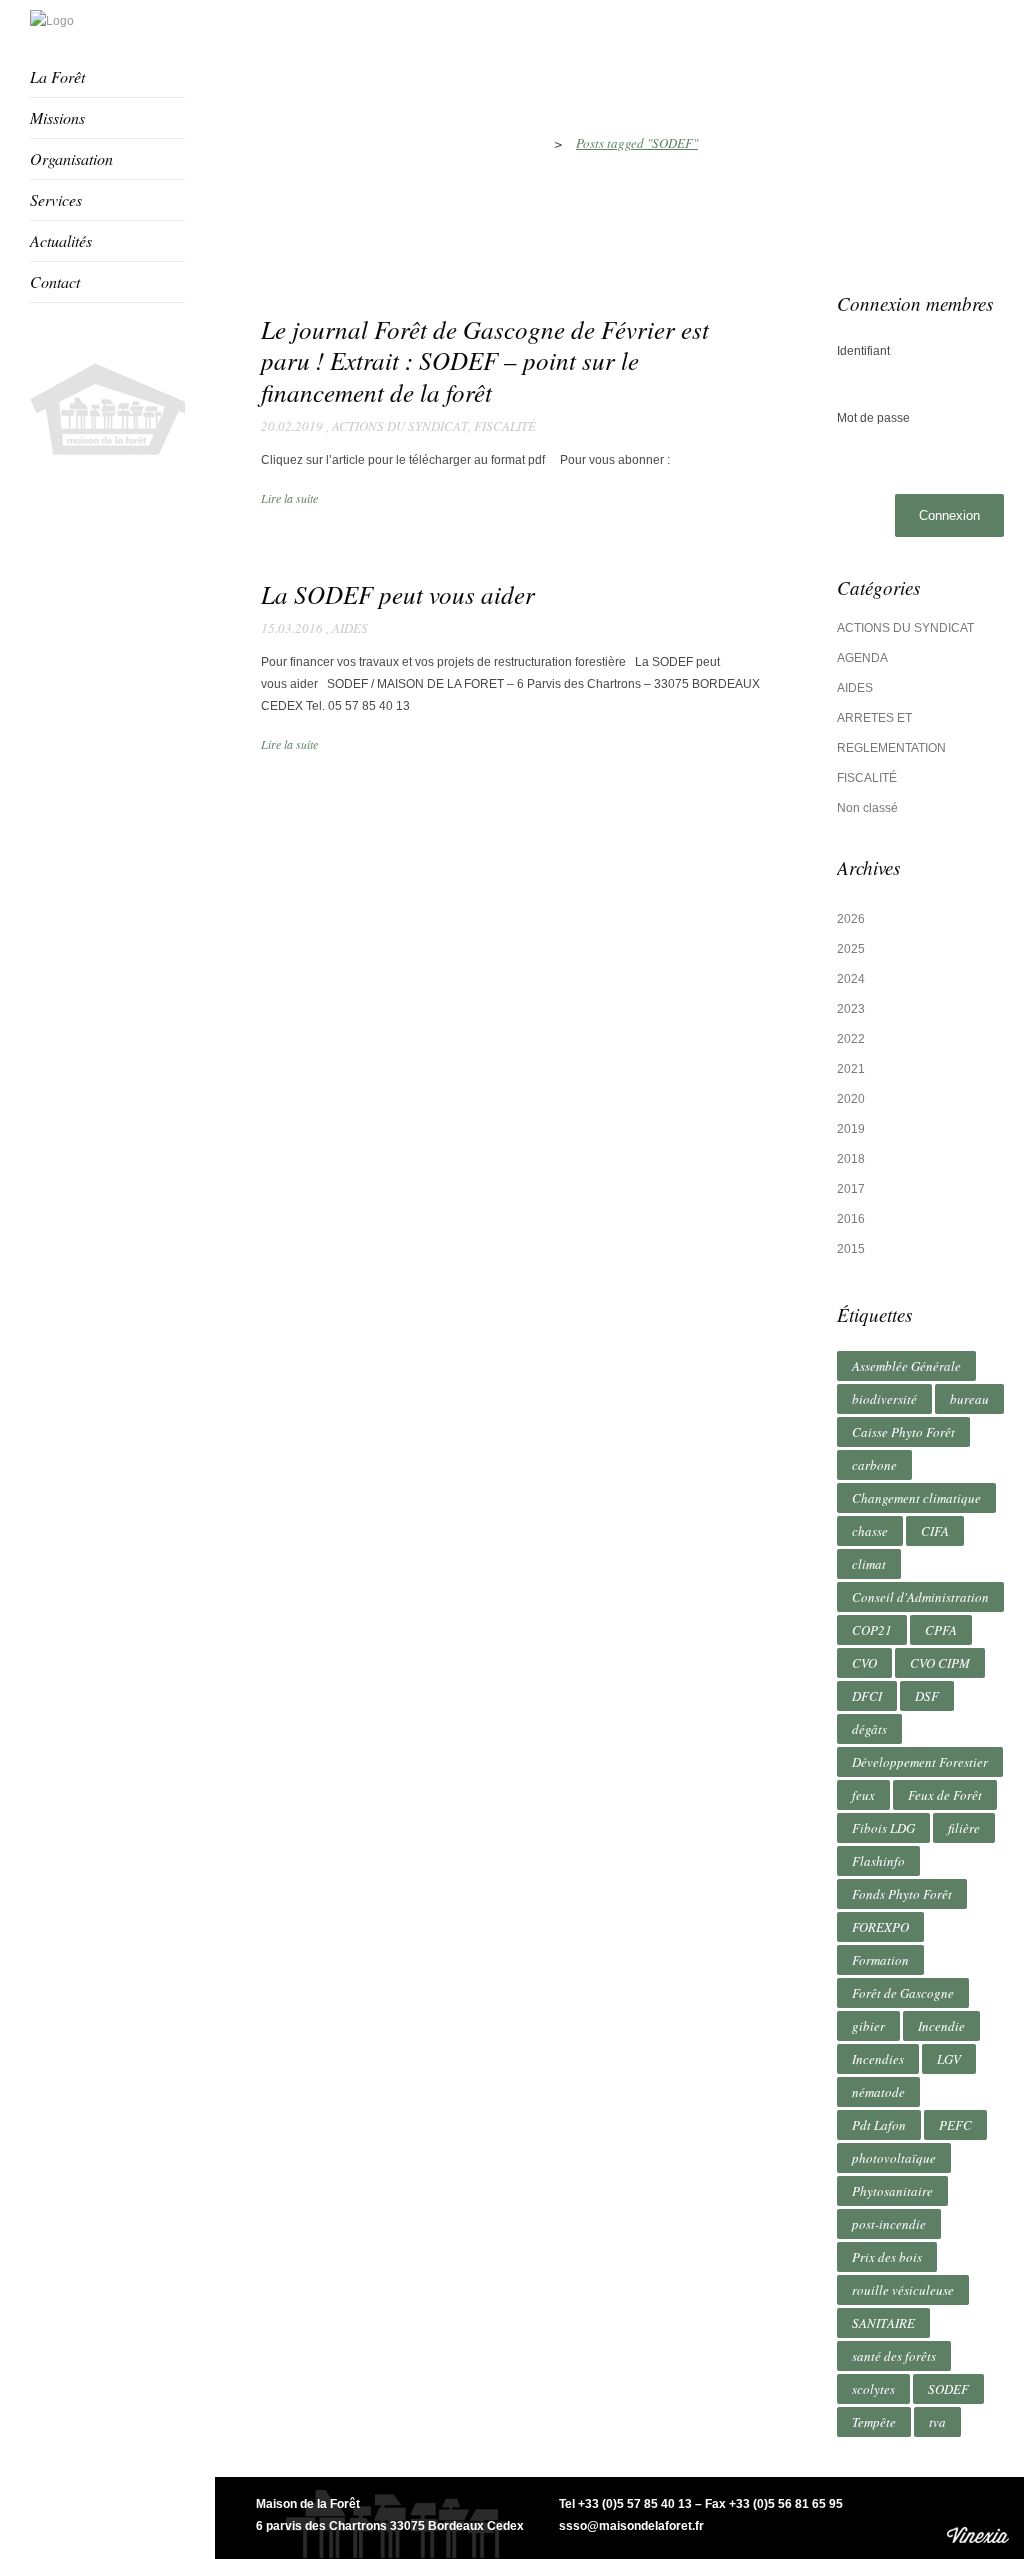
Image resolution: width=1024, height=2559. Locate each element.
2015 (851, 1249)
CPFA (941, 1630)
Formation (880, 1960)
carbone (874, 1465)
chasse (870, 1531)
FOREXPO (880, 1927)
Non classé (867, 808)
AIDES (350, 628)
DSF (927, 1696)
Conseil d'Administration (920, 1597)
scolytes (873, 2389)
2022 (851, 1039)
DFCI (867, 1696)
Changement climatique (916, 1498)
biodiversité (884, 1399)
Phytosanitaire (892, 2191)
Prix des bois (887, 2257)
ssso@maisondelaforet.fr (631, 2526)
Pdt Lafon (879, 2125)
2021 (851, 1069)
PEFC (955, 2125)
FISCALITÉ (505, 426)
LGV (949, 2059)
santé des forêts (894, 2356)
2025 (851, 949)
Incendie (941, 2026)
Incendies (878, 2059)
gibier (868, 2026)
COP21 (872, 1630)
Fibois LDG (883, 1828)
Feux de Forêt (945, 1795)
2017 (851, 1189)
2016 (851, 1219)
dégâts (869, 1729)
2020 (851, 1099)
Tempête (874, 2422)
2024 (851, 979)
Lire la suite (289, 498)
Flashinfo (878, 1861)
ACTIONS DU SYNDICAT (400, 426)
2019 (851, 1129)
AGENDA (862, 658)
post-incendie (889, 2224)
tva (937, 2422)
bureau (969, 1399)
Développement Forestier (920, 1762)
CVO (864, 1663)
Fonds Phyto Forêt (902, 1894)
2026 (851, 919)
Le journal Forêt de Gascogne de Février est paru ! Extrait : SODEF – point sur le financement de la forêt (485, 360)
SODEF (948, 2389)
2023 (851, 1009)
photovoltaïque (894, 2158)
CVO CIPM (940, 1663)
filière (964, 1828)
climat (869, 1564)
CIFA (935, 1531)
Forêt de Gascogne (903, 1993)
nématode (878, 2092)
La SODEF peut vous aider (398, 594)
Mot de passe (873, 418)
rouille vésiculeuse (903, 2290)
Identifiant (863, 351)
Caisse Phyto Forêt (903, 1432)
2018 (851, 1159)
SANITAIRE (883, 2323)
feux (863, 1795)
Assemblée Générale (906, 1366)
